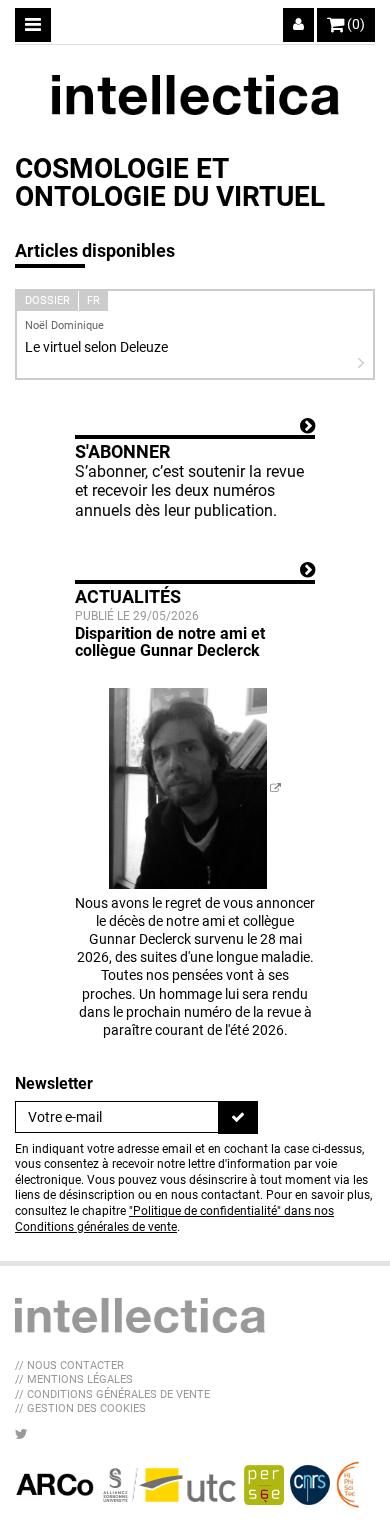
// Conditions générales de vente (112, 1394)
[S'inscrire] (238, 1117)
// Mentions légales (74, 1379)
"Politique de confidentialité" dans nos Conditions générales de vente (174, 1219)
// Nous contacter (69, 1365)
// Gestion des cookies (80, 1408)
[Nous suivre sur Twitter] (21, 1434)
